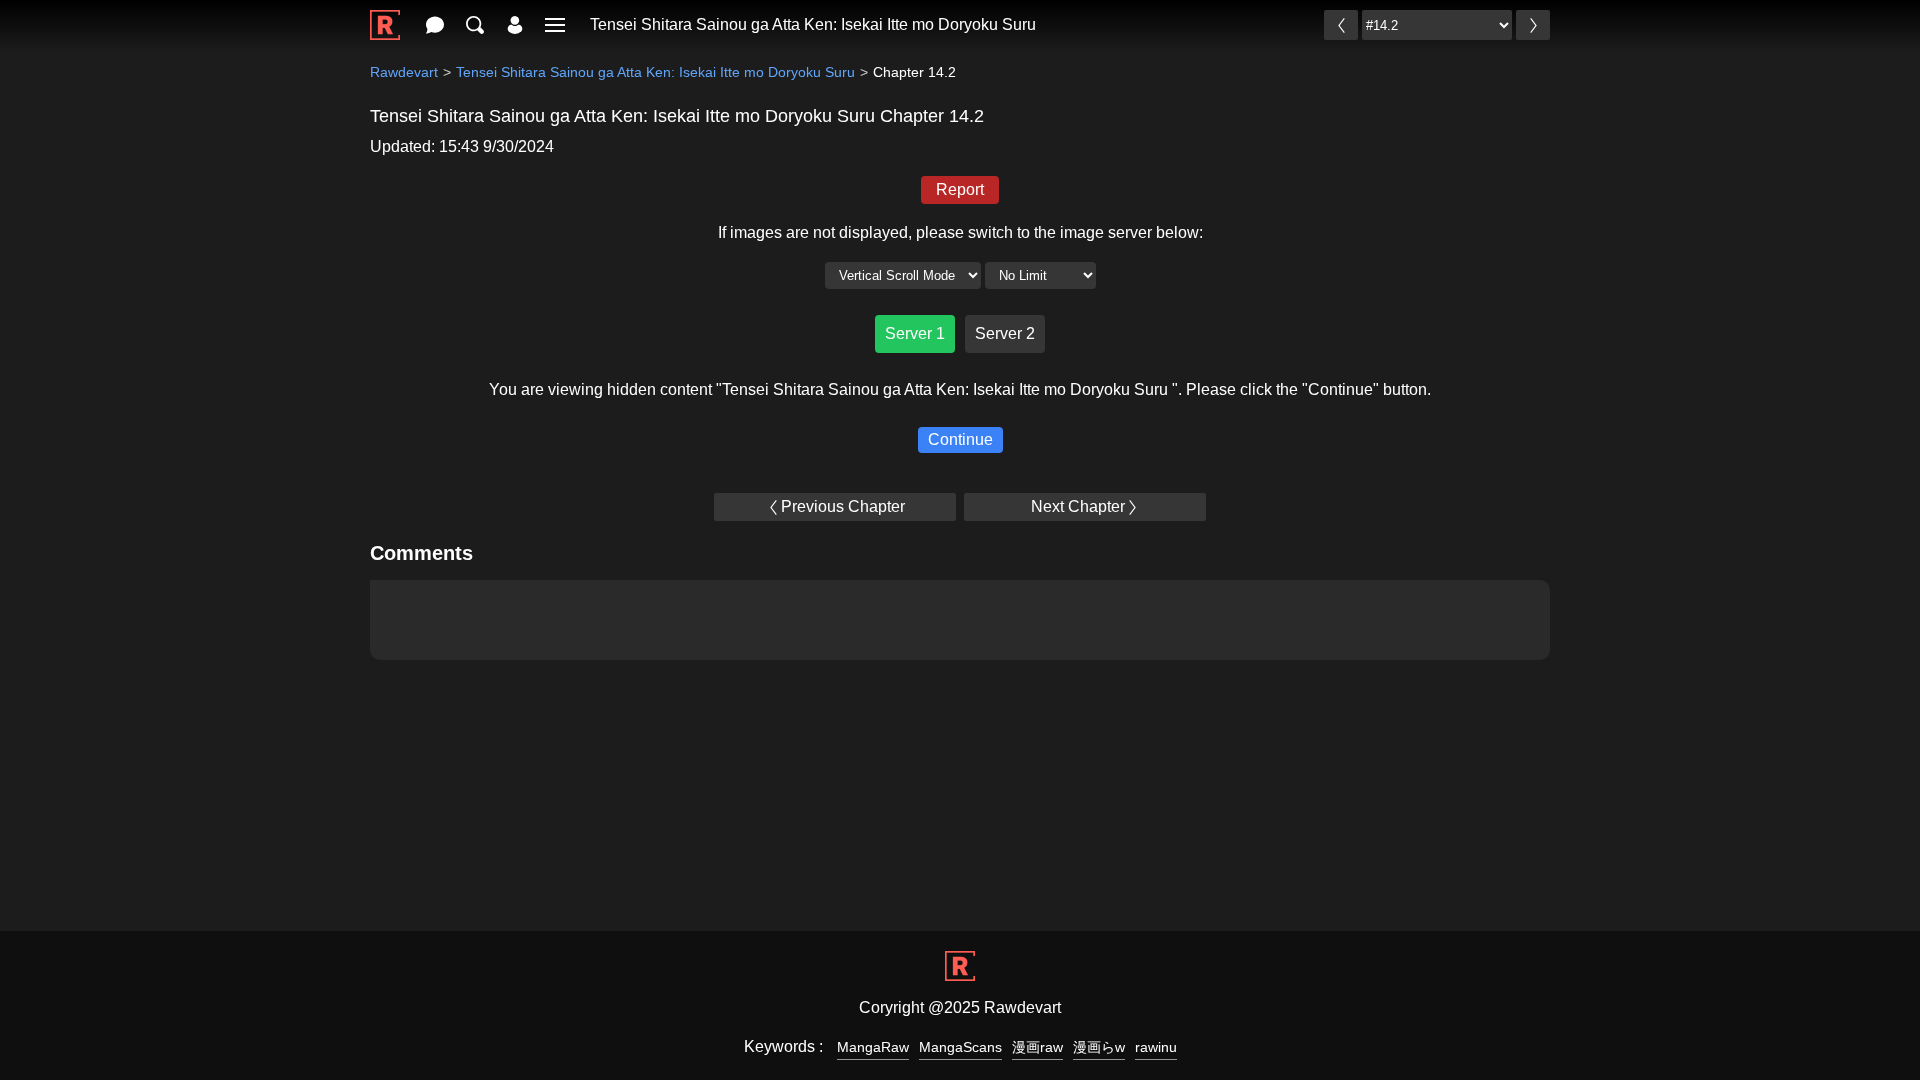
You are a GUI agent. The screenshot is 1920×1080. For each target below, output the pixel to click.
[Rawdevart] (385, 14)
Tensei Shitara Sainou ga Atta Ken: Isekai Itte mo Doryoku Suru (813, 24)
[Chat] (435, 25)
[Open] (555, 25)
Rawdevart (404, 72)
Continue (960, 439)
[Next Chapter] (1533, 25)
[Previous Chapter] (1341, 25)
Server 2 (1005, 333)
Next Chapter (1078, 506)
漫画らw (1099, 1047)
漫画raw (1037, 1047)
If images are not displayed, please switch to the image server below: (960, 232)
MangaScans (960, 1047)
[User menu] (515, 25)
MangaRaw (873, 1047)
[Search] (475, 25)
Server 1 (915, 333)
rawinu (1156, 1047)
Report (960, 189)
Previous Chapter (843, 506)
